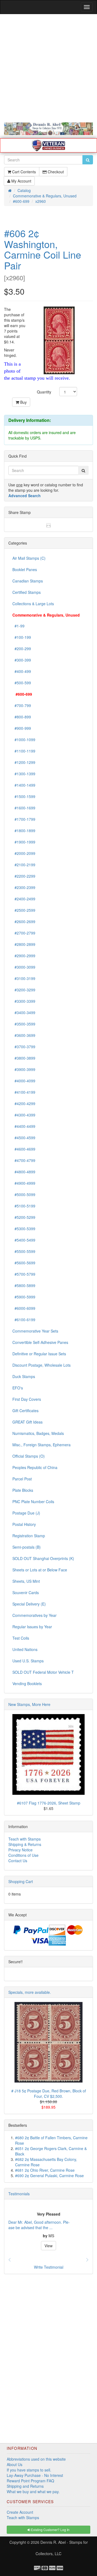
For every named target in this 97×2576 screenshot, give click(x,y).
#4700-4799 (24, 1160)
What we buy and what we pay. (33, 2492)
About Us (15, 2464)
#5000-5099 (24, 1194)
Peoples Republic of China (35, 1467)
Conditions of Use (23, 1855)
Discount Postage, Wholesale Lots (41, 1365)
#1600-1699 (24, 808)
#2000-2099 (24, 853)
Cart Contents (23, 172)
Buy (23, 402)
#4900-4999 (24, 1183)
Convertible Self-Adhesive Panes (40, 1342)
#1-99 (18, 626)
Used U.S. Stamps (28, 1661)
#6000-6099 (24, 1308)
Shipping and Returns (25, 2486)
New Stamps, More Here (29, 1704)
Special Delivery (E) (29, 1604)
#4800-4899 (24, 1172)
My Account (21, 181)
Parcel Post (22, 1479)
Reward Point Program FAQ (30, 2481)
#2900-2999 (24, 956)
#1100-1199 (24, 751)
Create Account (20, 2512)
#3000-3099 (24, 967)
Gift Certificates (25, 1411)
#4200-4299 (24, 1103)
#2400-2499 (24, 899)
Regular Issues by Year (32, 1627)
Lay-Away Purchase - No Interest (35, 2475)
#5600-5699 (24, 1263)
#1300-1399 (24, 774)
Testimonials (19, 2194)
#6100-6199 (24, 1320)
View (48, 2246)
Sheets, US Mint (26, 1581)
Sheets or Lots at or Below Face (40, 1570)
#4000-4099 (24, 1081)
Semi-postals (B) (27, 1547)
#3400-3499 (24, 1012)
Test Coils (21, 1638)
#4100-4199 (24, 1092)
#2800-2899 (24, 944)
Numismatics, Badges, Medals (38, 1433)
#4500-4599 (24, 1138)
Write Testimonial (49, 2267)
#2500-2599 (24, 910)
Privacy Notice (20, 1850)
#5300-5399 (24, 1229)
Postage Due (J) (26, 1513)
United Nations (25, 1649)
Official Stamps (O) (29, 1456)
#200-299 (22, 649)
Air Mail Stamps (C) (29, 558)
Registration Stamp (29, 1536)
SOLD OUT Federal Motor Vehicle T (43, 1672)
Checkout (55, 172)
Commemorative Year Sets (35, 1331)
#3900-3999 (24, 1069)
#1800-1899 (24, 831)
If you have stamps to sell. (29, 2470)
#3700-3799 (24, 1047)
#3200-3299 (24, 990)
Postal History (24, 1524)
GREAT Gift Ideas (27, 1422)
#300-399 (22, 660)
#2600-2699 (24, 921)
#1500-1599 (24, 796)
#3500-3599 (24, 1024)
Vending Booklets (27, 1683)
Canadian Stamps (28, 581)
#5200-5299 (24, 1217)
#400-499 (22, 671)
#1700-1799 (24, 819)
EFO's (18, 1388)
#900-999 (22, 728)
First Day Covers (27, 1399)
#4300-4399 (24, 1115)
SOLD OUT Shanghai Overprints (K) (43, 1558)
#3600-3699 (24, 1035)
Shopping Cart (21, 1881)
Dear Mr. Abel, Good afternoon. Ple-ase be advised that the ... (39, 2225)
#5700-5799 (24, 1274)
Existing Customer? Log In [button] (50, 2530)
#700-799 (22, 705)
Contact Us (18, 1861)
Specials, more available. (30, 1992)
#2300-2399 (24, 887)
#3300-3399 (24, 1001)
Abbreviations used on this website (36, 2459)
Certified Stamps (27, 592)
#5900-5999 (24, 1297)
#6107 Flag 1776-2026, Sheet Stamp (49, 1803)
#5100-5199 (24, 1206)
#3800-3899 (24, 1058)
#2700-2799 (24, 933)
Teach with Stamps (25, 1839)
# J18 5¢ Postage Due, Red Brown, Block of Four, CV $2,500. (49, 2093)
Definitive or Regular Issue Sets (39, 1354)
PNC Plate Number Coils (33, 1502)
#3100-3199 (24, 978)
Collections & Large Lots (33, 604)
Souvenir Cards (26, 1593)
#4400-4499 (24, 1126)
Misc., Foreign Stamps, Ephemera (41, 1445)
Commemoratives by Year (34, 1615)
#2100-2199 (24, 865)
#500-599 (22, 683)
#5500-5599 (24, 1251)
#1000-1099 (24, 740)
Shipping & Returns (25, 1844)
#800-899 (22, 717)
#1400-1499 (24, 785)
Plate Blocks (23, 1490)
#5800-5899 (24, 1285)
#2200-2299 (24, 876)
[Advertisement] (48, 68)
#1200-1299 (24, 762)
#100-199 (22, 637)
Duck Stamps (24, 1376)
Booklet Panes (25, 569)
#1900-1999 (24, 842)
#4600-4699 (24, 1149)
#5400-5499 (24, 1240)
